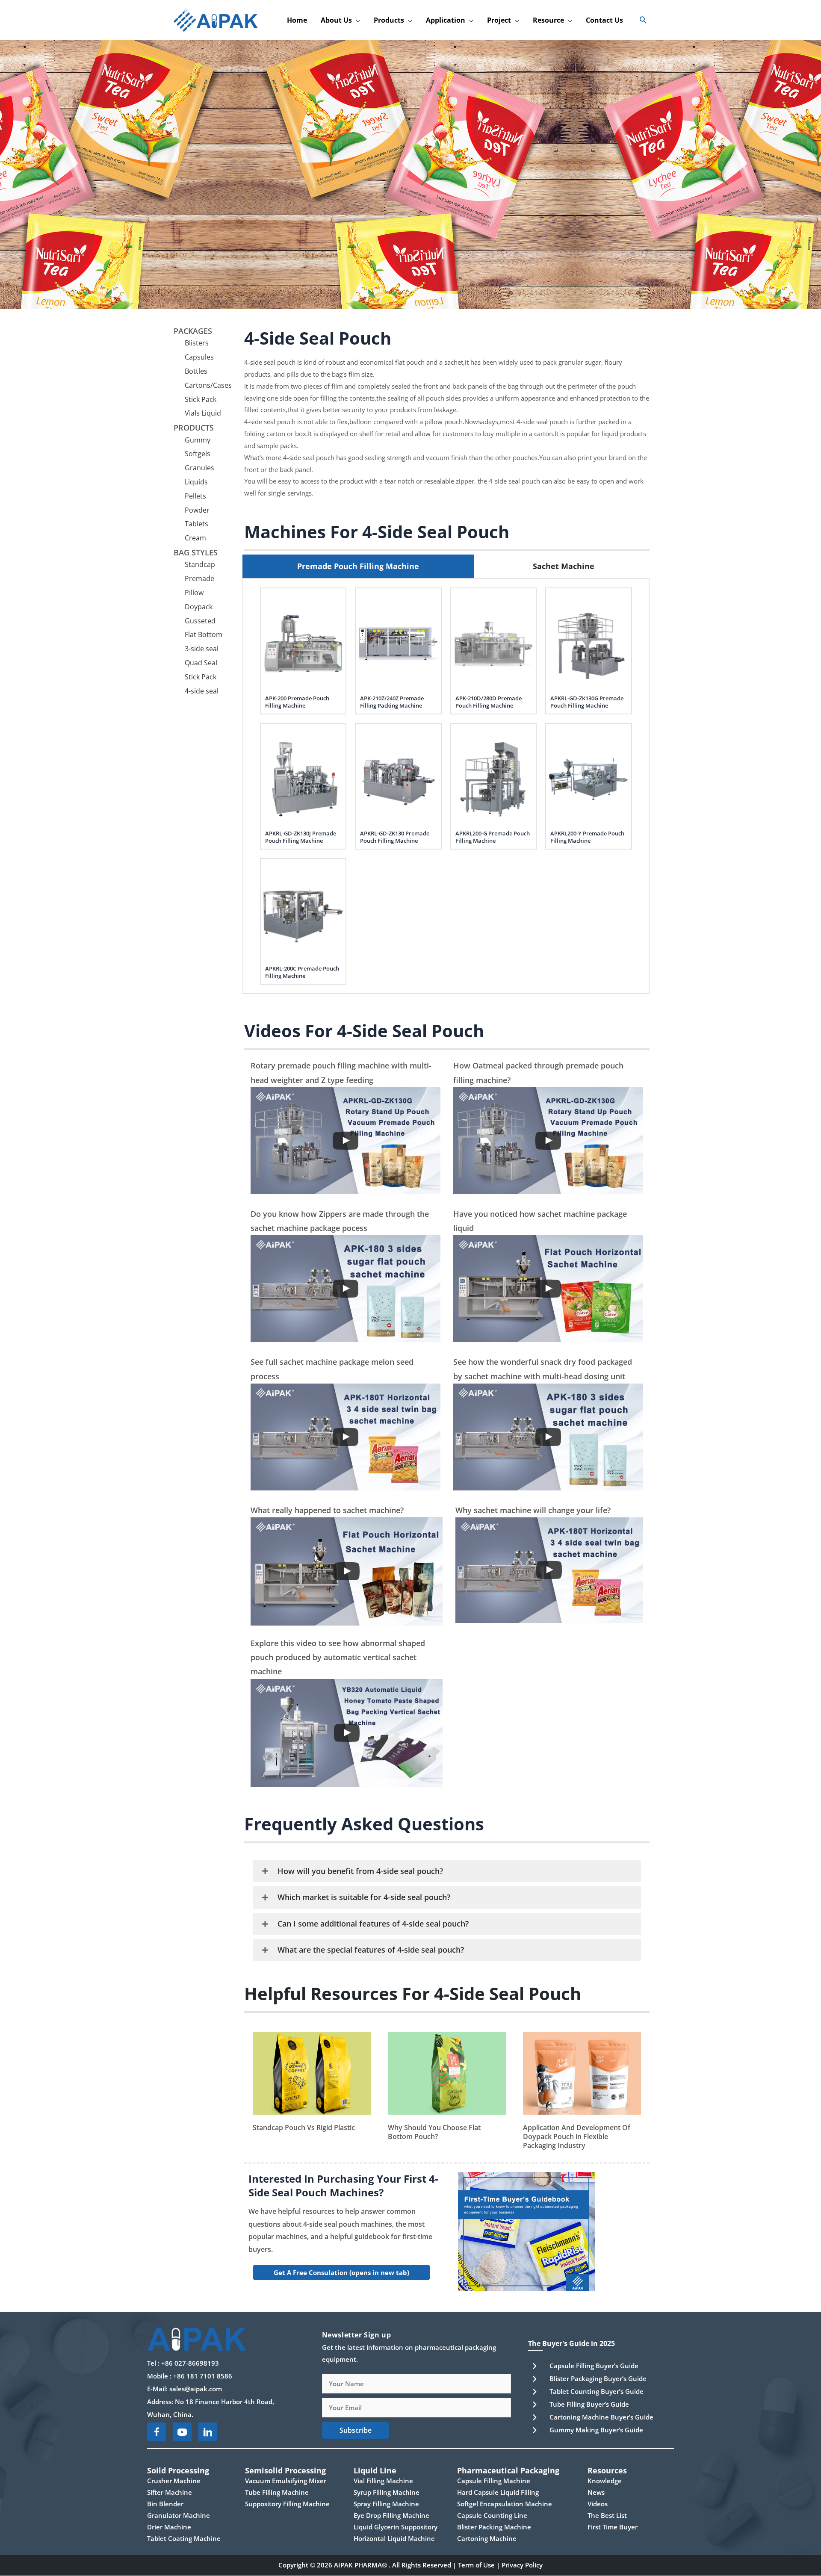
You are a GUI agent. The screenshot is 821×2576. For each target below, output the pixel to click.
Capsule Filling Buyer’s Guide (594, 2366)
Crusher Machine (174, 2481)
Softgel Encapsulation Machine (505, 2504)
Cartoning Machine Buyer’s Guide (601, 2417)
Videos (598, 2504)
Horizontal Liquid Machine (394, 2539)
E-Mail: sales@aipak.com (185, 2389)
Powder (197, 510)
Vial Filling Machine (383, 2481)
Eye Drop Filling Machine (391, 2516)
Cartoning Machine (487, 2539)
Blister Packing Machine (494, 2527)
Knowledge (605, 2481)
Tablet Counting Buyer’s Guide (597, 2391)
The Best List (607, 2516)
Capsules (199, 357)
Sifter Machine (170, 2493)
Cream (195, 538)
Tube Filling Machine (277, 2493)
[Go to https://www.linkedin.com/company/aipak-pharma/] (208, 2432)
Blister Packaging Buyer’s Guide (598, 2378)
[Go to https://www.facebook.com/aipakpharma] (157, 2432)
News (596, 2493)
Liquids (196, 482)
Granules (199, 468)
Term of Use (476, 2565)
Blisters (197, 343)
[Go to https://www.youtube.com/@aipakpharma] (182, 2432)
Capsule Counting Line (492, 2516)
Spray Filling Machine (386, 2504)
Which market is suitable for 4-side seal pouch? (364, 1897)
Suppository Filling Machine (287, 2504)
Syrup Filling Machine (387, 2493)
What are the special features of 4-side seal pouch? (371, 1950)
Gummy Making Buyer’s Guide (596, 2430)
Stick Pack (201, 399)
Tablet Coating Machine (184, 2539)
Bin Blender (165, 2504)
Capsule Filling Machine (494, 2481)
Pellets (195, 496)
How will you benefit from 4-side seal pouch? (360, 1871)
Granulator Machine (179, 2516)
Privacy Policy (522, 2565)
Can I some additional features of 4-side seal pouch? (373, 1924)
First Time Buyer (613, 2527)
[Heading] (346, 1141)
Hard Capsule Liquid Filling (498, 2493)
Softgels (198, 454)
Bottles (196, 371)
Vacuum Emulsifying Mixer (286, 2481)
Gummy (198, 440)
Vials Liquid (203, 413)
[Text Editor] (346, 1289)
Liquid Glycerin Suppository (396, 2527)
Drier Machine (169, 2527)
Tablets (196, 524)
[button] (356, 20)
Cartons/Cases (208, 385)
